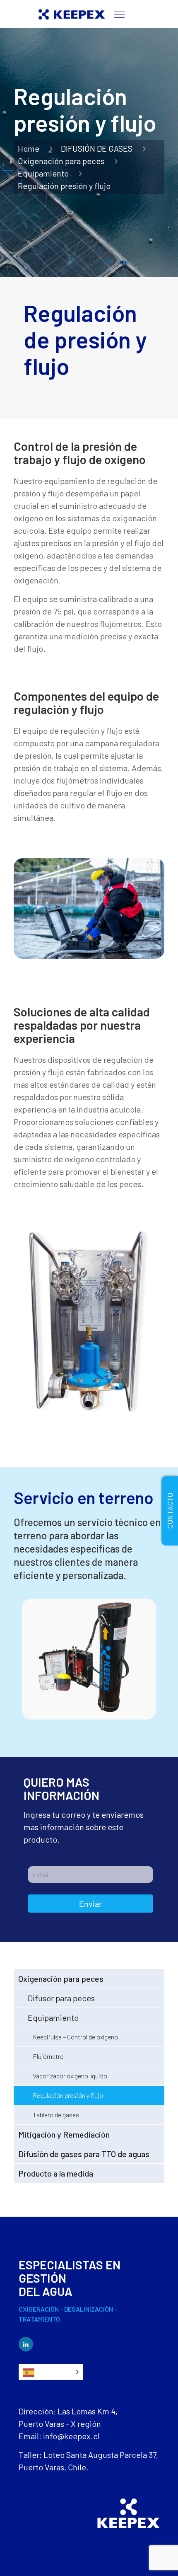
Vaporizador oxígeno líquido (70, 2076)
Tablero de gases (56, 2115)
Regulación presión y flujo (68, 2095)
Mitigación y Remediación (64, 2134)
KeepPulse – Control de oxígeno (75, 2037)
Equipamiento (43, 173)
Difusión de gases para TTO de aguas (84, 2154)
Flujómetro (48, 2056)
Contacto (170, 1511)
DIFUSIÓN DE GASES (97, 148)
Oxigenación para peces (61, 161)
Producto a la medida (56, 2173)
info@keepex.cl (71, 2436)
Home (29, 148)
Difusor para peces (61, 1998)
